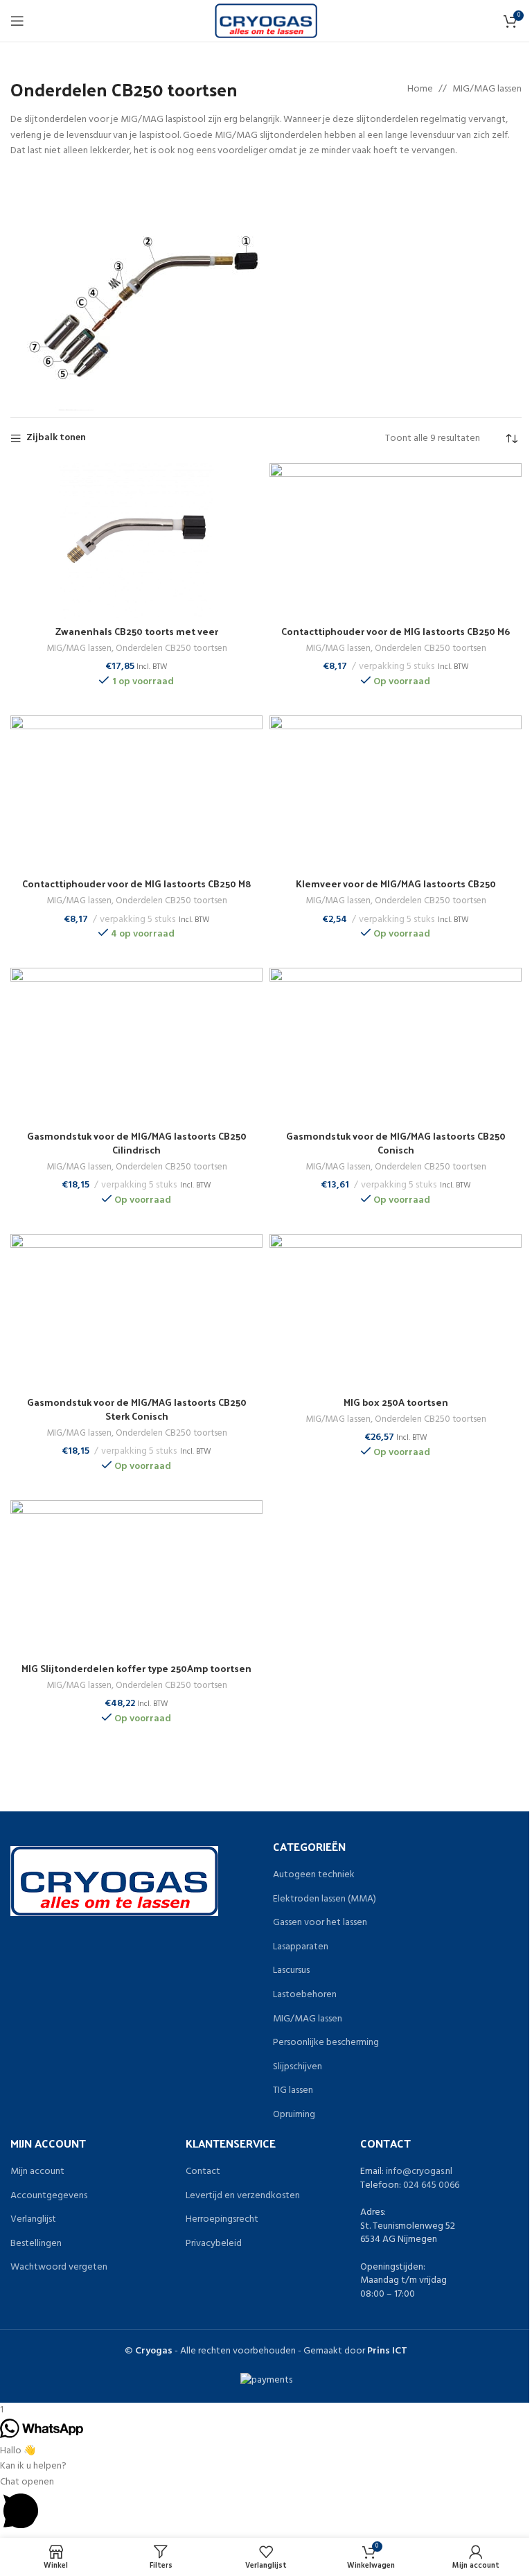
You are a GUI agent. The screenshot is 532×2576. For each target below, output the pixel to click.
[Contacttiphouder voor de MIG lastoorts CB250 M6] (396, 541)
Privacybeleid (214, 2244)
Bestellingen (36, 2244)
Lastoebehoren (305, 1995)
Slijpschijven (298, 2067)
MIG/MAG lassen (487, 89)
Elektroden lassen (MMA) (325, 1899)
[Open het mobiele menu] (17, 21)
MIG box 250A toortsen (396, 1402)
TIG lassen (293, 2091)
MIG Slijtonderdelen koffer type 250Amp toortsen (136, 1668)
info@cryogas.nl (419, 2172)
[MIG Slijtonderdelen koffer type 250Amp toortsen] (136, 1578)
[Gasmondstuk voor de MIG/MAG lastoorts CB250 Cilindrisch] (136, 1045)
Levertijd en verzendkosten (243, 2196)
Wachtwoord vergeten (59, 2268)
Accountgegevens (49, 2196)
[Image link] (114, 1881)
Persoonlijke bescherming (326, 2043)
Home (420, 89)
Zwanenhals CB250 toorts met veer (137, 631)
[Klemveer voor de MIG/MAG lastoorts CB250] (396, 793)
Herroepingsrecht (222, 2220)
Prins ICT (387, 2351)
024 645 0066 (431, 2185)
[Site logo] (266, 21)
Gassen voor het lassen (320, 1923)
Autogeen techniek (314, 1875)
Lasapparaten (301, 1947)
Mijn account (37, 2172)
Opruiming (294, 2115)
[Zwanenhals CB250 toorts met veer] (136, 541)
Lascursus (291, 1971)
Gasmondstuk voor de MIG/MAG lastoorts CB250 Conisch (396, 1143)
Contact (203, 2172)
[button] (266, 2506)
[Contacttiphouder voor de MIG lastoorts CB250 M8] (136, 793)
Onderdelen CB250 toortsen (171, 649)
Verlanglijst (33, 2220)
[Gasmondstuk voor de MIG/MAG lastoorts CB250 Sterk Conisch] (136, 1312)
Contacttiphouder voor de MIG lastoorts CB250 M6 (396, 631)
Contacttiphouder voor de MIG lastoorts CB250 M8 (137, 884)
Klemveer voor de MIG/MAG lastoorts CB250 (396, 884)
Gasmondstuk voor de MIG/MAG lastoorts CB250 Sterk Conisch (137, 1409)
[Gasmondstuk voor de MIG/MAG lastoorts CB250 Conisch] (396, 1045)
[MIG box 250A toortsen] (396, 1312)
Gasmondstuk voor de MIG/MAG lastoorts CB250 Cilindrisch (137, 1143)
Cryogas (154, 2351)
